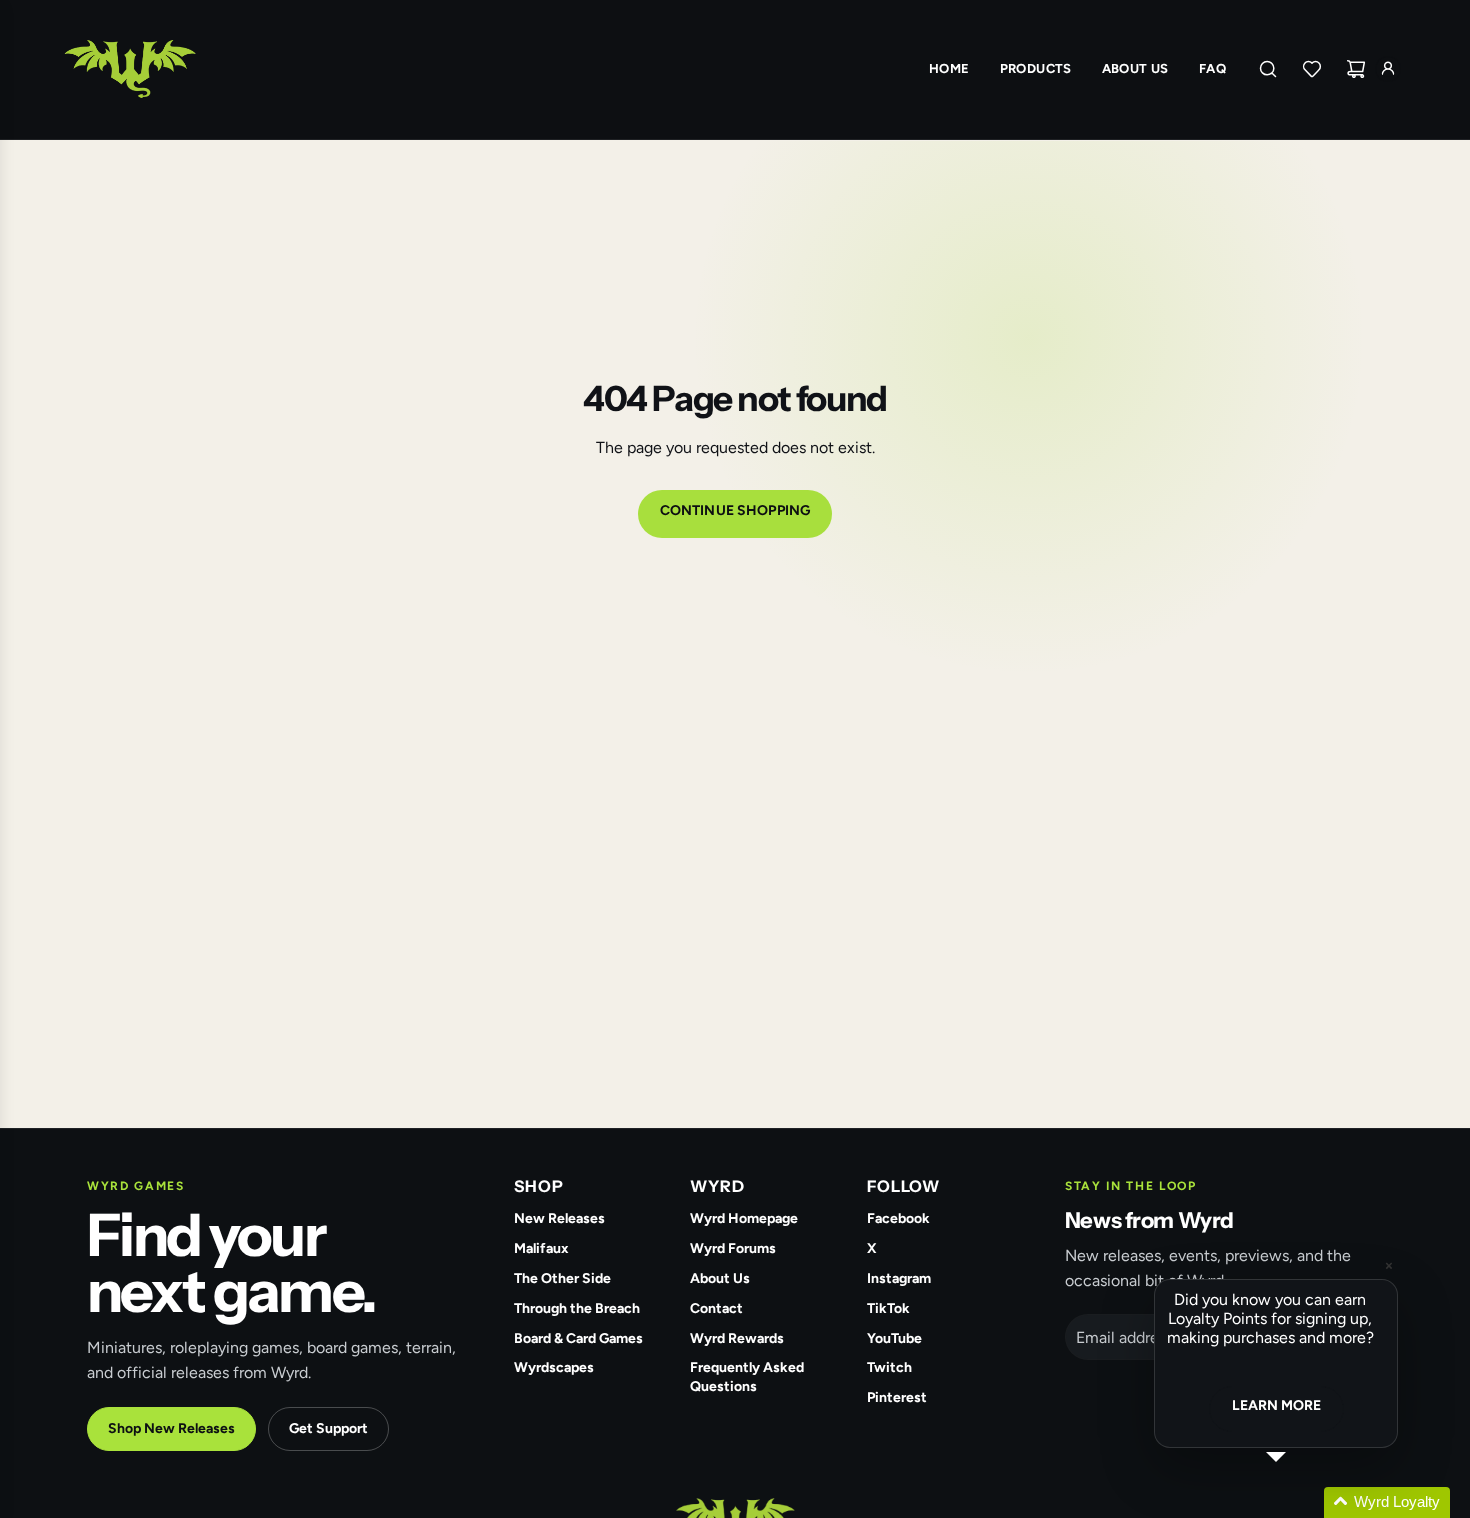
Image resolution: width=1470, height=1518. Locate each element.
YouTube (894, 1338)
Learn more (1276, 1405)
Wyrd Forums (733, 1248)
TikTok (888, 1308)
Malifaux (541, 1248)
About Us (720, 1278)
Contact (716, 1308)
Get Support (328, 1428)
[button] (1300, 1502)
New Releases (559, 1218)
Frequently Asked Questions (747, 1377)
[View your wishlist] (1312, 69)
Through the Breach (577, 1308)
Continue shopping (735, 510)
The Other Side (562, 1278)
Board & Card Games (578, 1338)
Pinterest (897, 1397)
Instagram (899, 1278)
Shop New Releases (171, 1428)
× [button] (1389, 1265)
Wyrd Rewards (737, 1338)
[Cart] (1356, 69)
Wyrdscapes (554, 1367)
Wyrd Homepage (744, 1218)
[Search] (1268, 69)
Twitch (889, 1367)
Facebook (898, 1218)
